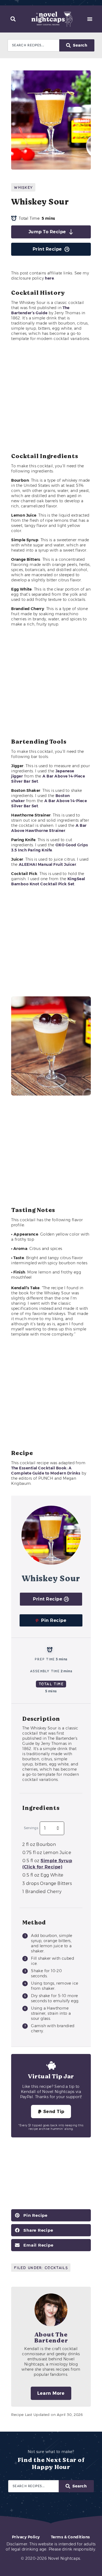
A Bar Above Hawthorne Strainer (49, 828)
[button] (13, 19)
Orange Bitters (47, 1883)
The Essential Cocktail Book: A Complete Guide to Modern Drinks (46, 1471)
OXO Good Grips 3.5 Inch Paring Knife (50, 848)
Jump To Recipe (47, 232)
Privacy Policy (26, 2537)
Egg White (43, 1875)
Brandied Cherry (42, 1892)
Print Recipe (47, 249)
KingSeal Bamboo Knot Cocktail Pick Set (48, 881)
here (49, 278)
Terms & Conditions (70, 2537)
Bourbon (39, 1844)
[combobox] (33, 45)
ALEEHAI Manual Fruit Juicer (48, 864)
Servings (31, 1828)
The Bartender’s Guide (40, 310)
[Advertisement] (51, 397)
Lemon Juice (47, 1853)
